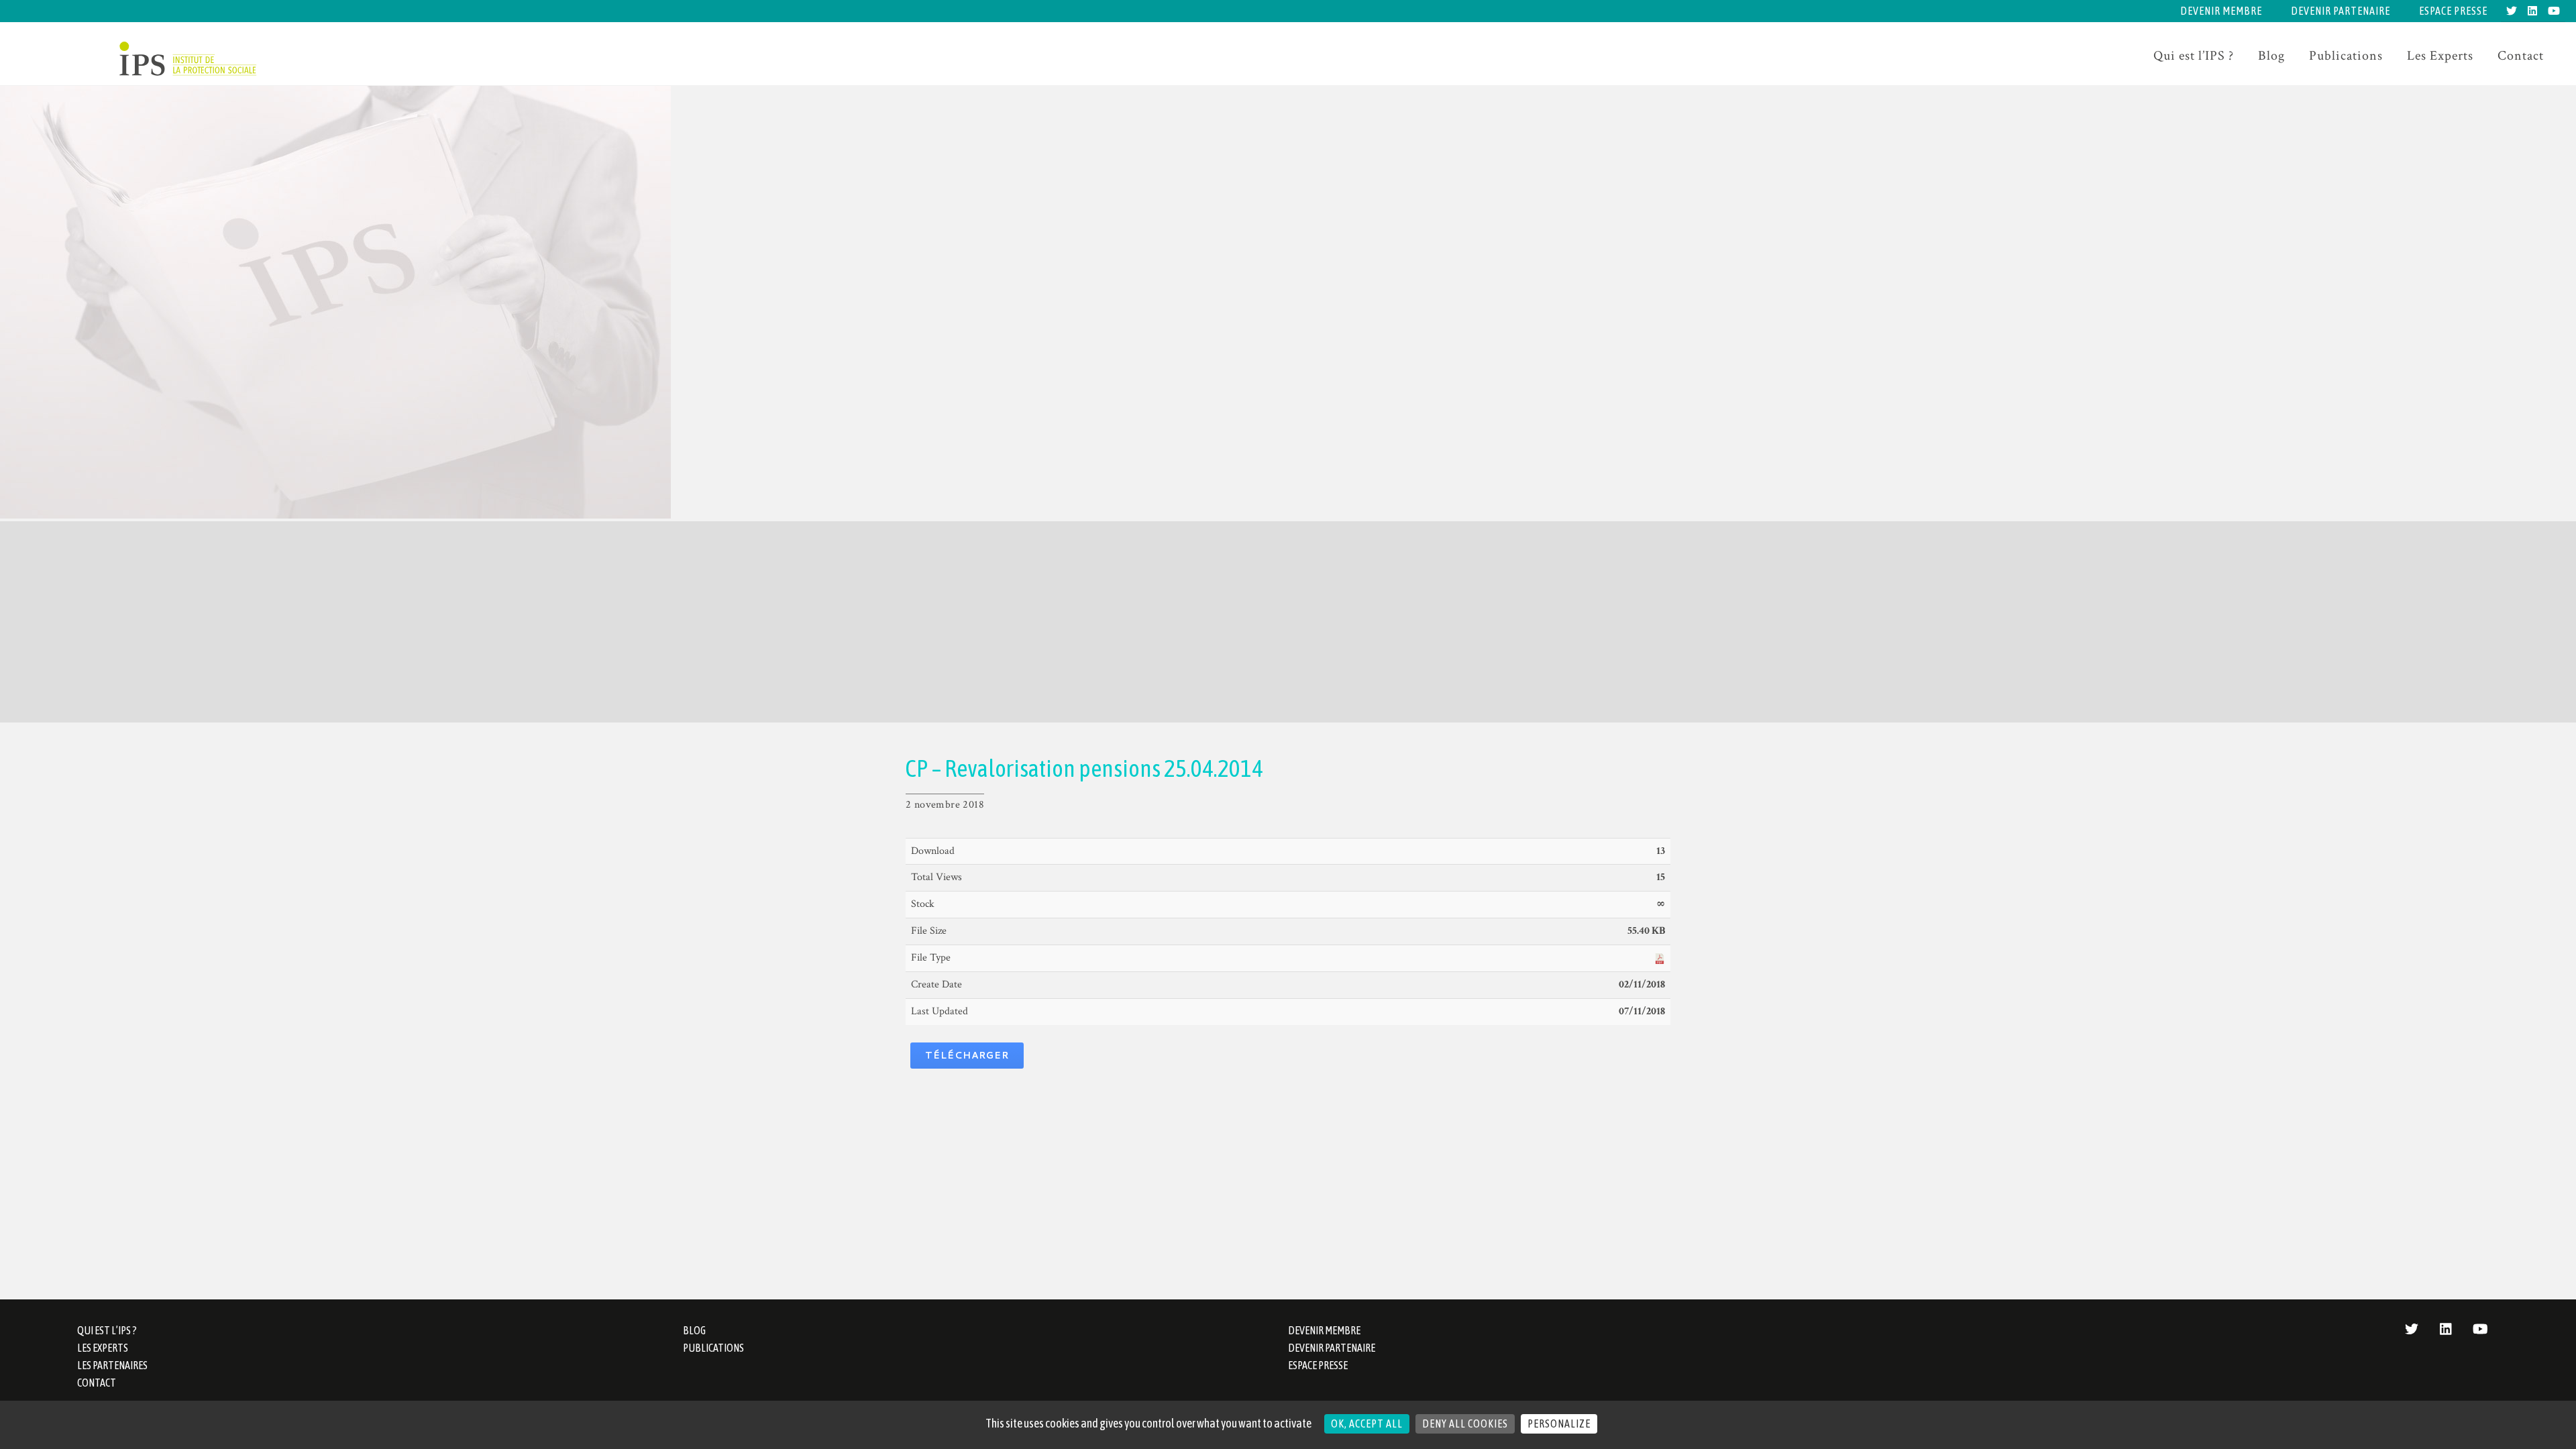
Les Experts (2440, 56)
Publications (2346, 56)
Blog (2271, 56)
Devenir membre (2221, 11)
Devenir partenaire (2341, 11)
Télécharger (967, 1055)
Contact (2521, 56)
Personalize (1559, 1424)
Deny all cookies (1465, 1424)
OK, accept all (1367, 1424)
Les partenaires (112, 1365)
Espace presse (2453, 11)
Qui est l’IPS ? (2194, 56)
